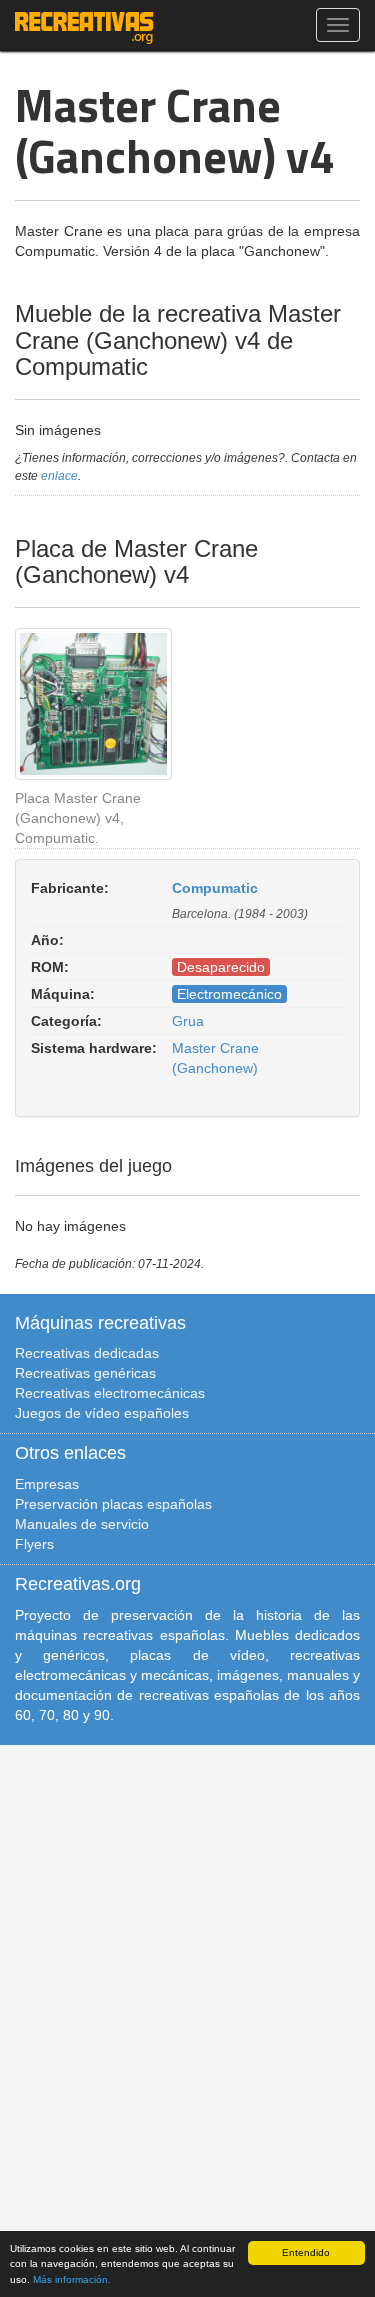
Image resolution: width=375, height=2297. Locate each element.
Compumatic (215, 888)
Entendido (306, 2252)
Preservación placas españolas (113, 1504)
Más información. (72, 2279)
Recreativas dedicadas (87, 1353)
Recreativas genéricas (85, 1373)
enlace (59, 476)
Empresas (47, 1484)
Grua (188, 1021)
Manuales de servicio (82, 1524)
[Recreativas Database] (84, 25)
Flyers (34, 1544)
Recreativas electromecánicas (110, 1393)
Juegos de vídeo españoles (102, 1413)
